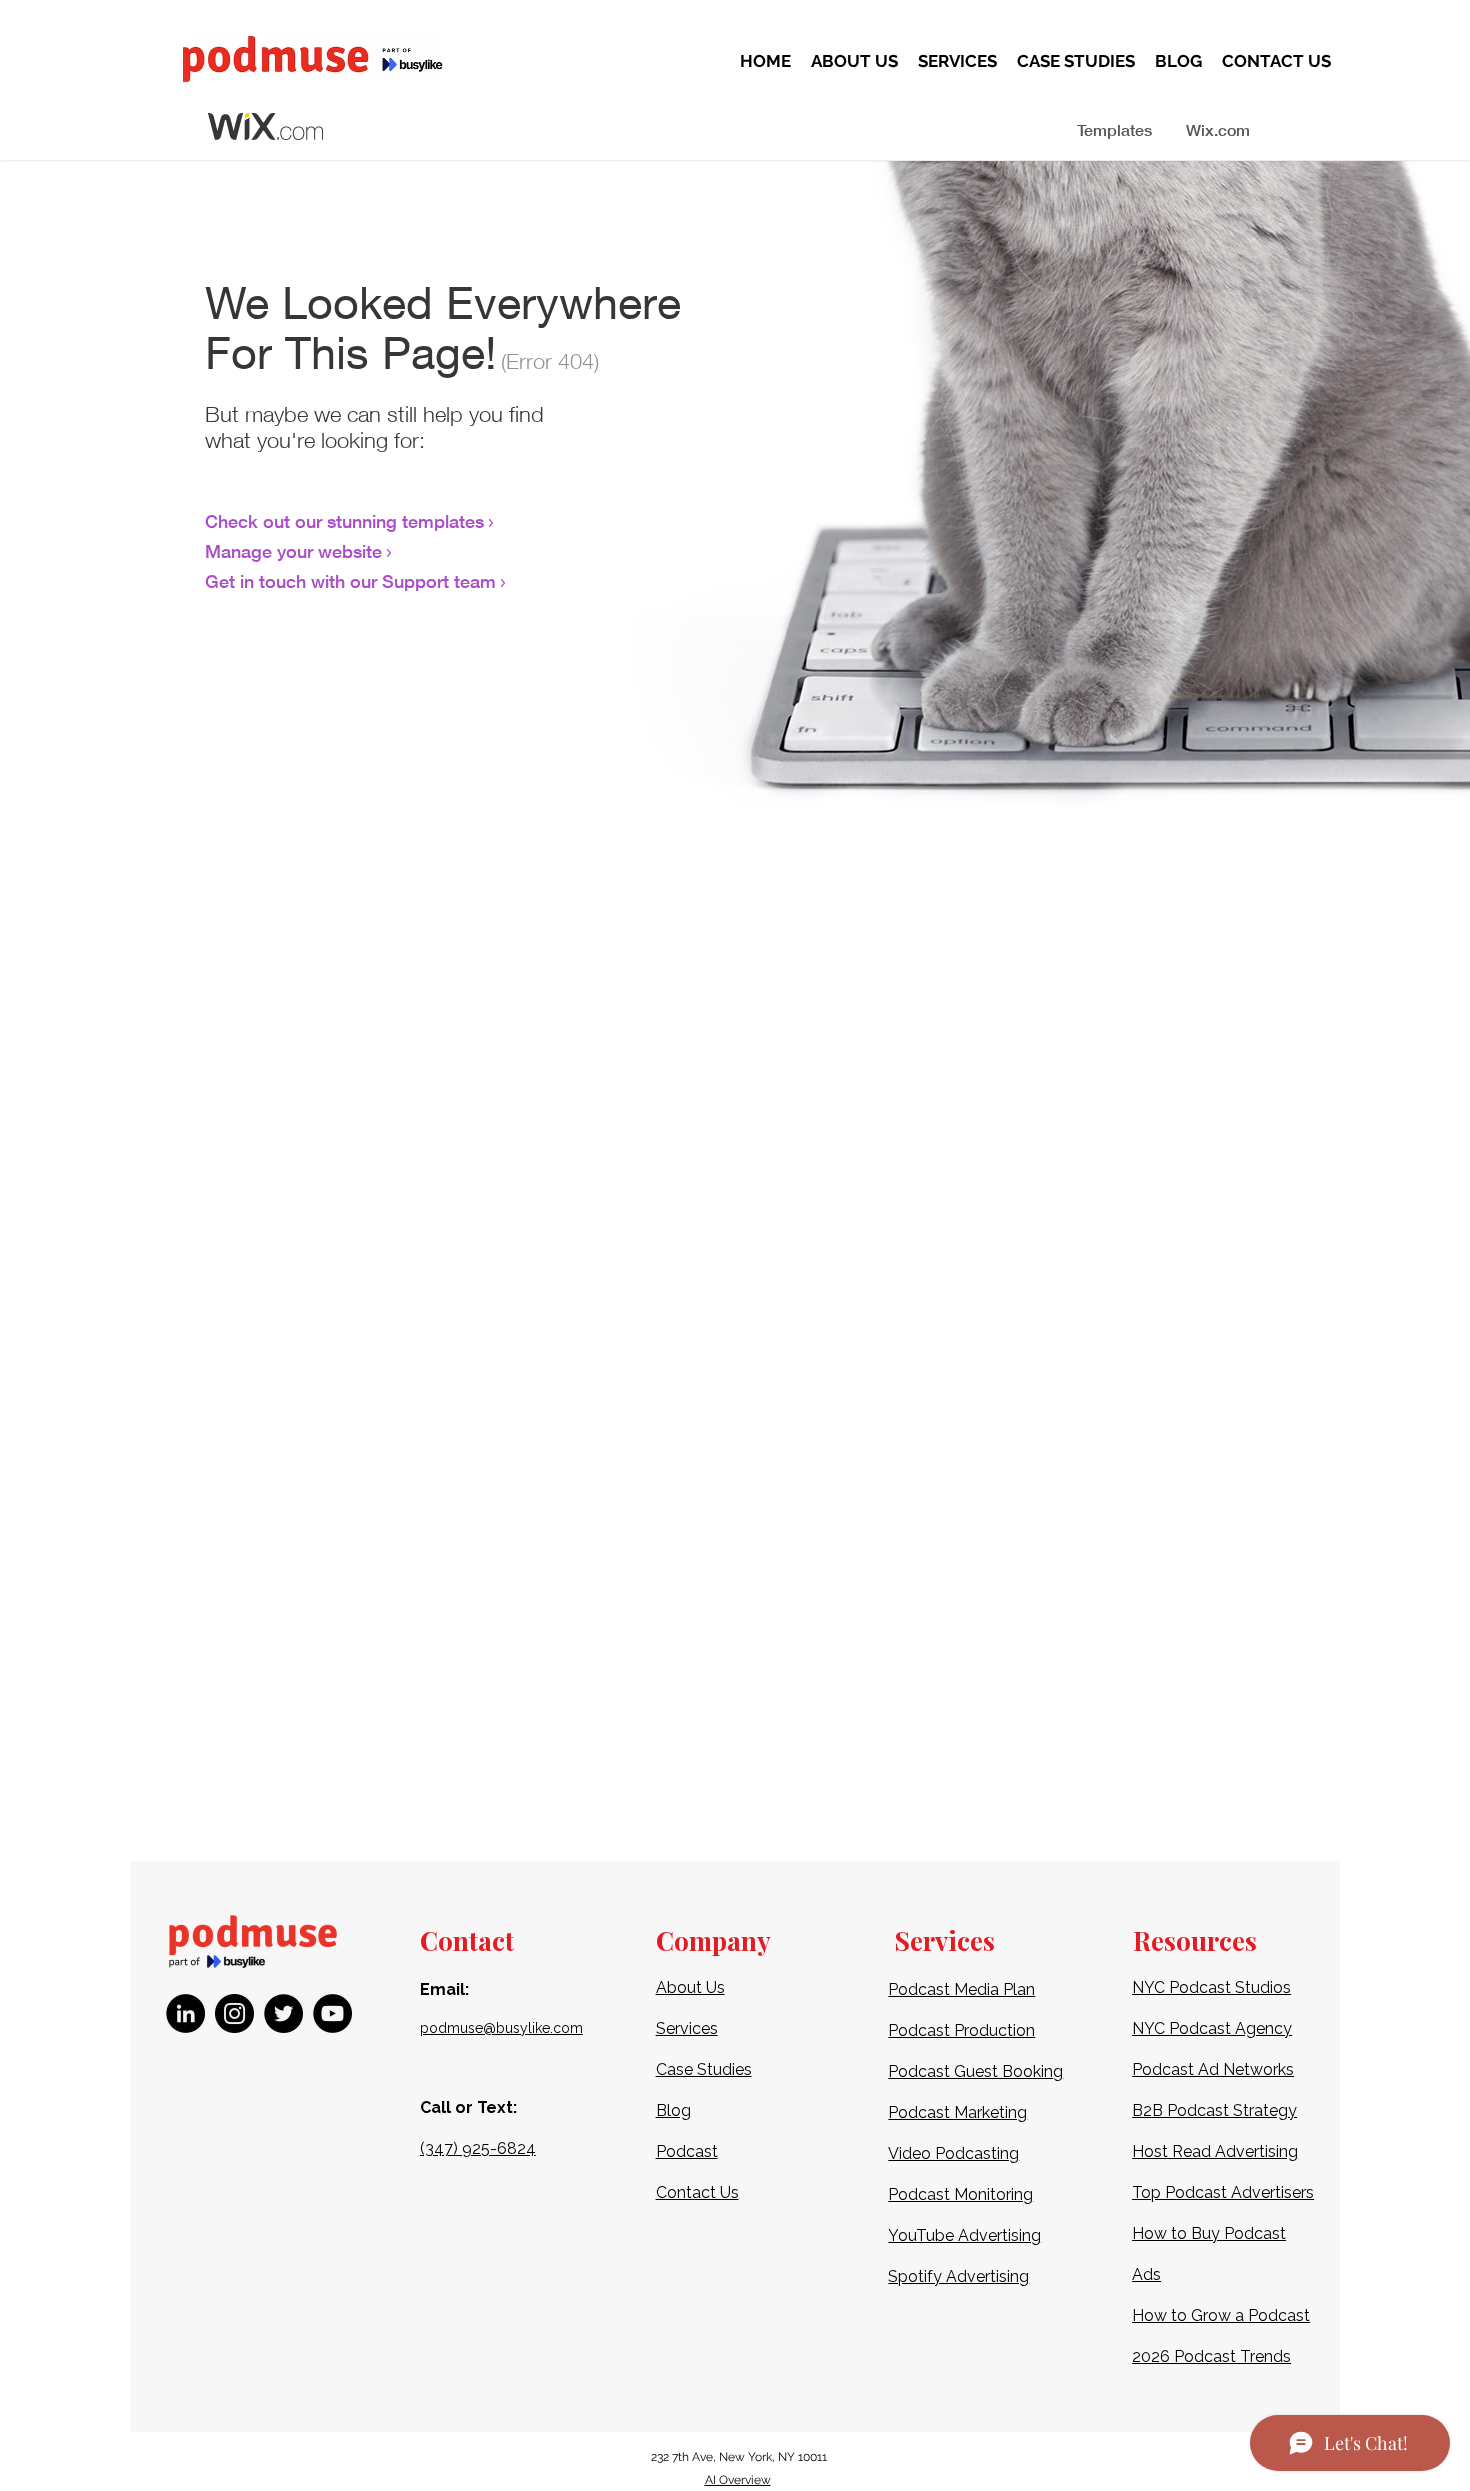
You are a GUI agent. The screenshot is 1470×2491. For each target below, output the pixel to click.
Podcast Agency (1230, 2028)
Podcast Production (961, 2030)
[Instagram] (234, 2013)
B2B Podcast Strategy (1214, 2110)
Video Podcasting (953, 2153)
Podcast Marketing (957, 2112)
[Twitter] (283, 2013)
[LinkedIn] (185, 2013)
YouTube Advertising (964, 2235)
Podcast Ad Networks (1213, 2069)
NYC (1150, 2028)
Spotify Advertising (958, 2276)
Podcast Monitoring (960, 2194)
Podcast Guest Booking (975, 2071)
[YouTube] (332, 2013)
